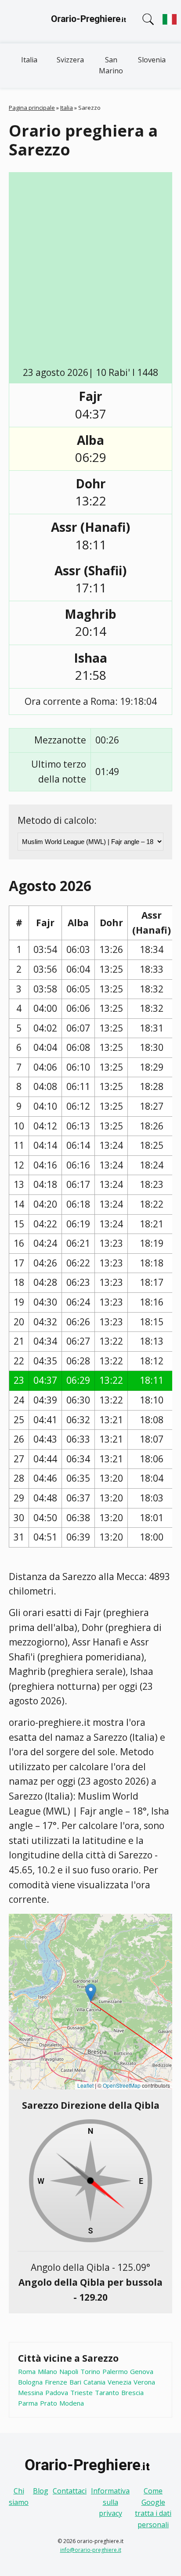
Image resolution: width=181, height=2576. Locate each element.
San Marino (111, 65)
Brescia (132, 2392)
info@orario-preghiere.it (91, 2550)
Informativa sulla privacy (110, 2502)
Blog (41, 2491)
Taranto (107, 2392)
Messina (31, 2392)
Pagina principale (32, 108)
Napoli (69, 2371)
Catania (94, 2382)
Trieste (81, 2392)
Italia (29, 60)
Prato (49, 2403)
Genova (142, 2371)
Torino (90, 2371)
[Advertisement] (90, 271)
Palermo (115, 2371)
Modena (72, 2403)
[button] (91, 1993)
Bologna (30, 2382)
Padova (57, 2392)
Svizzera (70, 60)
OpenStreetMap (122, 2085)
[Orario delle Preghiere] (90, 22)
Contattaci (70, 2491)
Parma (28, 2403)
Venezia (119, 2382)
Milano (47, 2371)
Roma (27, 2371)
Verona (144, 2382)
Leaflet (85, 2085)
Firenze (56, 2382)
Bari (75, 2382)
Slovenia (152, 60)
